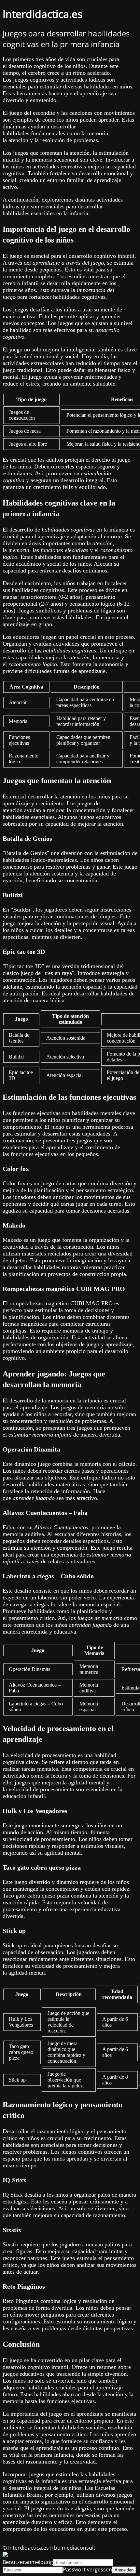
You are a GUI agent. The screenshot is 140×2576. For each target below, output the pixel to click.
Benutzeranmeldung (28, 2562)
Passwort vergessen (87, 2569)
